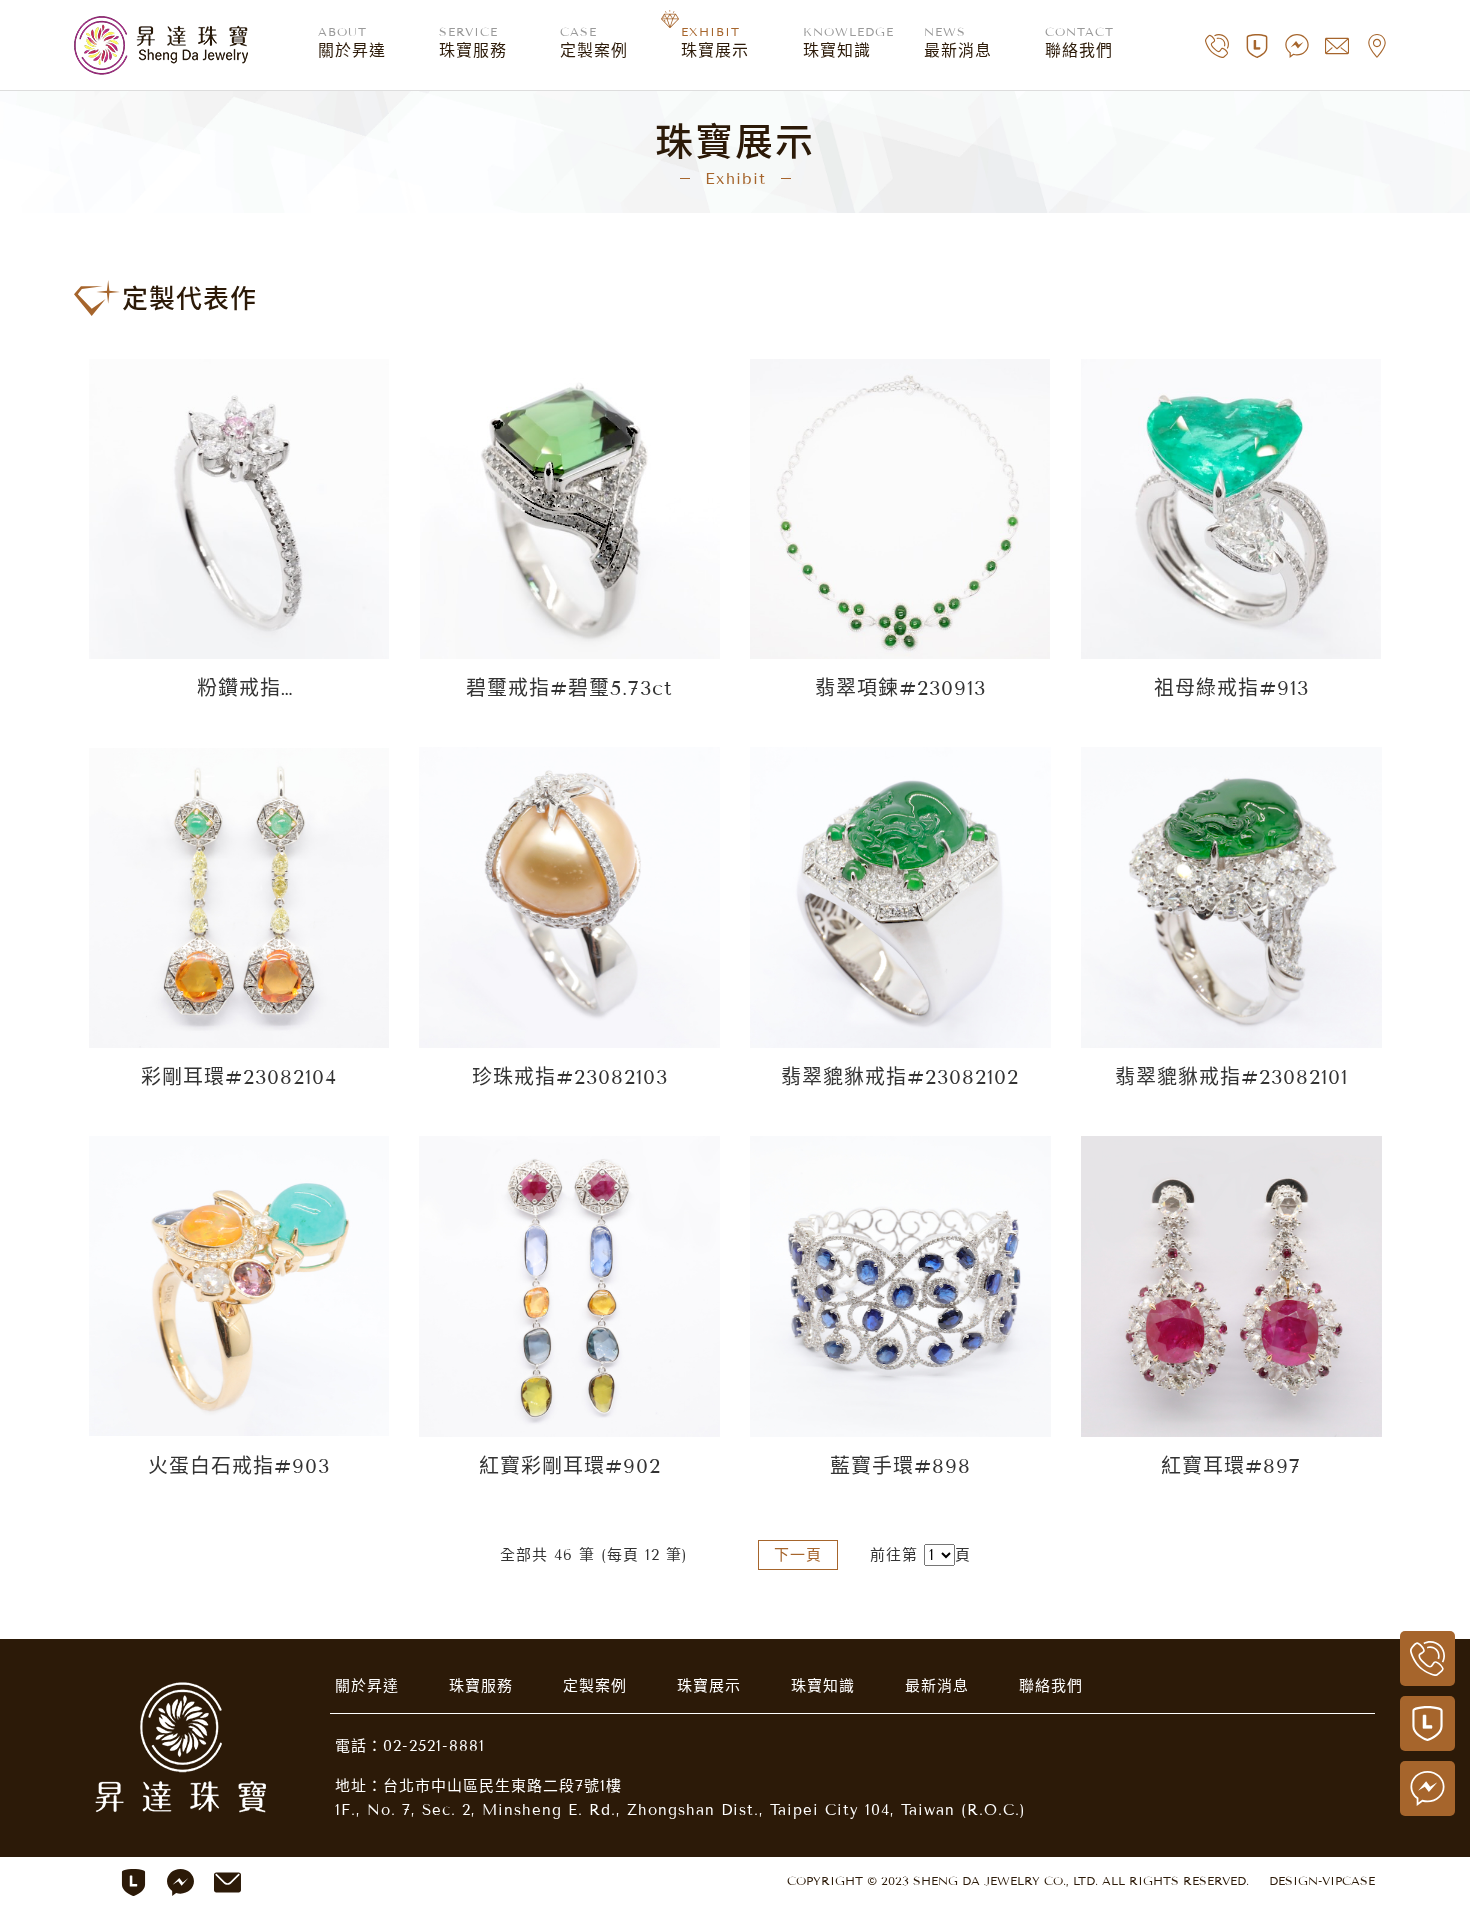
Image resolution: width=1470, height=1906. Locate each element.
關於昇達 (367, 1686)
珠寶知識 (823, 1686)
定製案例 (595, 1686)
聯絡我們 (1051, 1686)
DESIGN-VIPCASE (1322, 1880)
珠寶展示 (709, 1686)
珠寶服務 (481, 1686)
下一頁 (798, 1555)
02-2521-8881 (434, 1746)
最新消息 (937, 1686)
